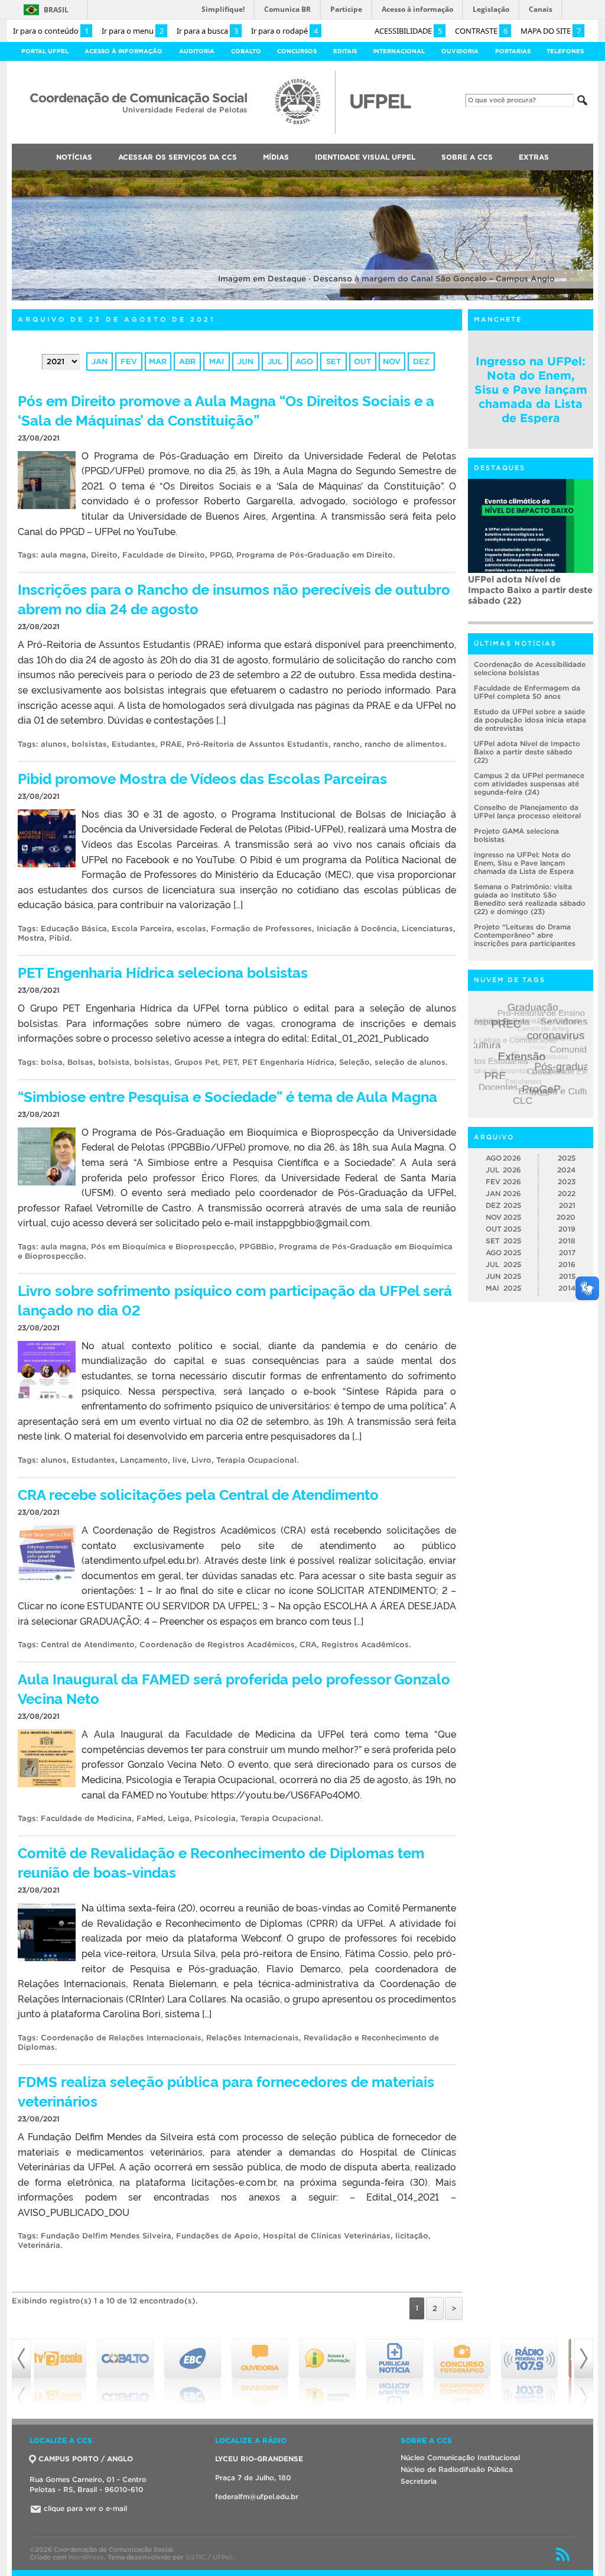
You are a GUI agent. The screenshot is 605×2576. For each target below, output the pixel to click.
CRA (308, 1645)
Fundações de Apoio (217, 2236)
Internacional (399, 51)
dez (421, 362)
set (334, 362)
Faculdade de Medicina (86, 1818)
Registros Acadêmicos (365, 1645)
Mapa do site (551, 31)
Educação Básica (74, 929)
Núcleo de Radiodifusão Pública (457, 2469)
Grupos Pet (196, 1062)
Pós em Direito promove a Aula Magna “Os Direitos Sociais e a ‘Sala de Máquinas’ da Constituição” (226, 410)
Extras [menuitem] (534, 157)
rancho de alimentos (404, 744)
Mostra (31, 938)
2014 (567, 1288)
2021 (567, 1205)
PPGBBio (257, 1247)
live (180, 1460)
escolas (191, 929)
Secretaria (419, 2481)
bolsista (114, 1062)
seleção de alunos (410, 1062)
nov (392, 362)
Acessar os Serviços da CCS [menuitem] (178, 157)
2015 (567, 1276)
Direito (104, 555)
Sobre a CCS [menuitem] (467, 157)
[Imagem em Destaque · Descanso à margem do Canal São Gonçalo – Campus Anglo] (302, 298)
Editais (345, 51)
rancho (347, 744)
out (362, 362)
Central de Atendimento (88, 1645)
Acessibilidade (408, 31)
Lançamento (144, 1460)
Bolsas (80, 1062)
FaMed (150, 1818)
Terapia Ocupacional (256, 1460)
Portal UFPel (45, 51)
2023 (567, 1182)
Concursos (297, 51)
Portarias (513, 51)
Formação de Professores (261, 929)
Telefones (565, 51)
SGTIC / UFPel (209, 2557)
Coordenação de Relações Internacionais (121, 2038)
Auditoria (197, 51)
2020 (566, 1217)
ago (304, 362)
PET (230, 1062)
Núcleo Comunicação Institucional (460, 2457)
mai (217, 362)
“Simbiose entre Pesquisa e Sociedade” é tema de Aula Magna (227, 1096)
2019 (567, 1229)
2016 (567, 1264)
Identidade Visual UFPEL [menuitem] (365, 157)
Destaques (500, 468)
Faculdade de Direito (164, 555)
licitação (412, 2236)
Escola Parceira (142, 929)
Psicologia (215, 1818)
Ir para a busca (207, 31)
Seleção (354, 1062)
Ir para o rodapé (284, 31)
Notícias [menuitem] (74, 157)
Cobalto (246, 51)
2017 (567, 1253)
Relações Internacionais (253, 2038)
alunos (54, 744)
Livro (201, 1460)
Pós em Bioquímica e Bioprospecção (163, 1247)
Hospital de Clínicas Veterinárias (327, 2236)
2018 (567, 1241)
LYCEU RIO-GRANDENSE (259, 2459)
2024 (566, 1170)
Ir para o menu (133, 31)
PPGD (221, 555)
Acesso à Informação (123, 51)
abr (187, 362)
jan (100, 362)
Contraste (481, 31)
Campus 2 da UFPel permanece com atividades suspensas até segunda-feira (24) (530, 595)
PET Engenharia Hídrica (288, 1062)
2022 (567, 1193)
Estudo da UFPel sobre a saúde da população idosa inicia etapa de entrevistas (530, 720)
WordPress (86, 2557)
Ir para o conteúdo (51, 31)
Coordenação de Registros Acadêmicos (217, 1645)
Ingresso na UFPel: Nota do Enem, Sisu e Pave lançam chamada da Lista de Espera (531, 390)
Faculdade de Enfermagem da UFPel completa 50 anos (527, 692)
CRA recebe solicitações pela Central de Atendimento (198, 1494)
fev (129, 362)
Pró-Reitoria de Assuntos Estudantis (258, 744)
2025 (567, 1158)
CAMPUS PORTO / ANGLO (86, 2459)
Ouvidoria (460, 51)
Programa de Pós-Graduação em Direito (315, 555)
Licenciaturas (427, 929)
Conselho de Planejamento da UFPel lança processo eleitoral (527, 811)
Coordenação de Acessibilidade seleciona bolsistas (530, 668)
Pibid (59, 938)
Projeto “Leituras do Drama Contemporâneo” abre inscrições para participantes (525, 935)
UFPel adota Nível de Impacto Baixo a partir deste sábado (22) (527, 752)
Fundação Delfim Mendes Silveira (106, 2236)
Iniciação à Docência (357, 929)
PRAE (171, 744)
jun (245, 362)
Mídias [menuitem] (276, 157)
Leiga (179, 1818)
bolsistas (89, 744)
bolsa (52, 1062)
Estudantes (134, 744)
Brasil (56, 10)
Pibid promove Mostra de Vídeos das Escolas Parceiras (202, 778)
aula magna (64, 555)
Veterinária (39, 2245)
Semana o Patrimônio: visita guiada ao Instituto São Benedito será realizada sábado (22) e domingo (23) (530, 899)
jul (275, 362)
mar (158, 362)
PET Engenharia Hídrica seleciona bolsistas (163, 972)
